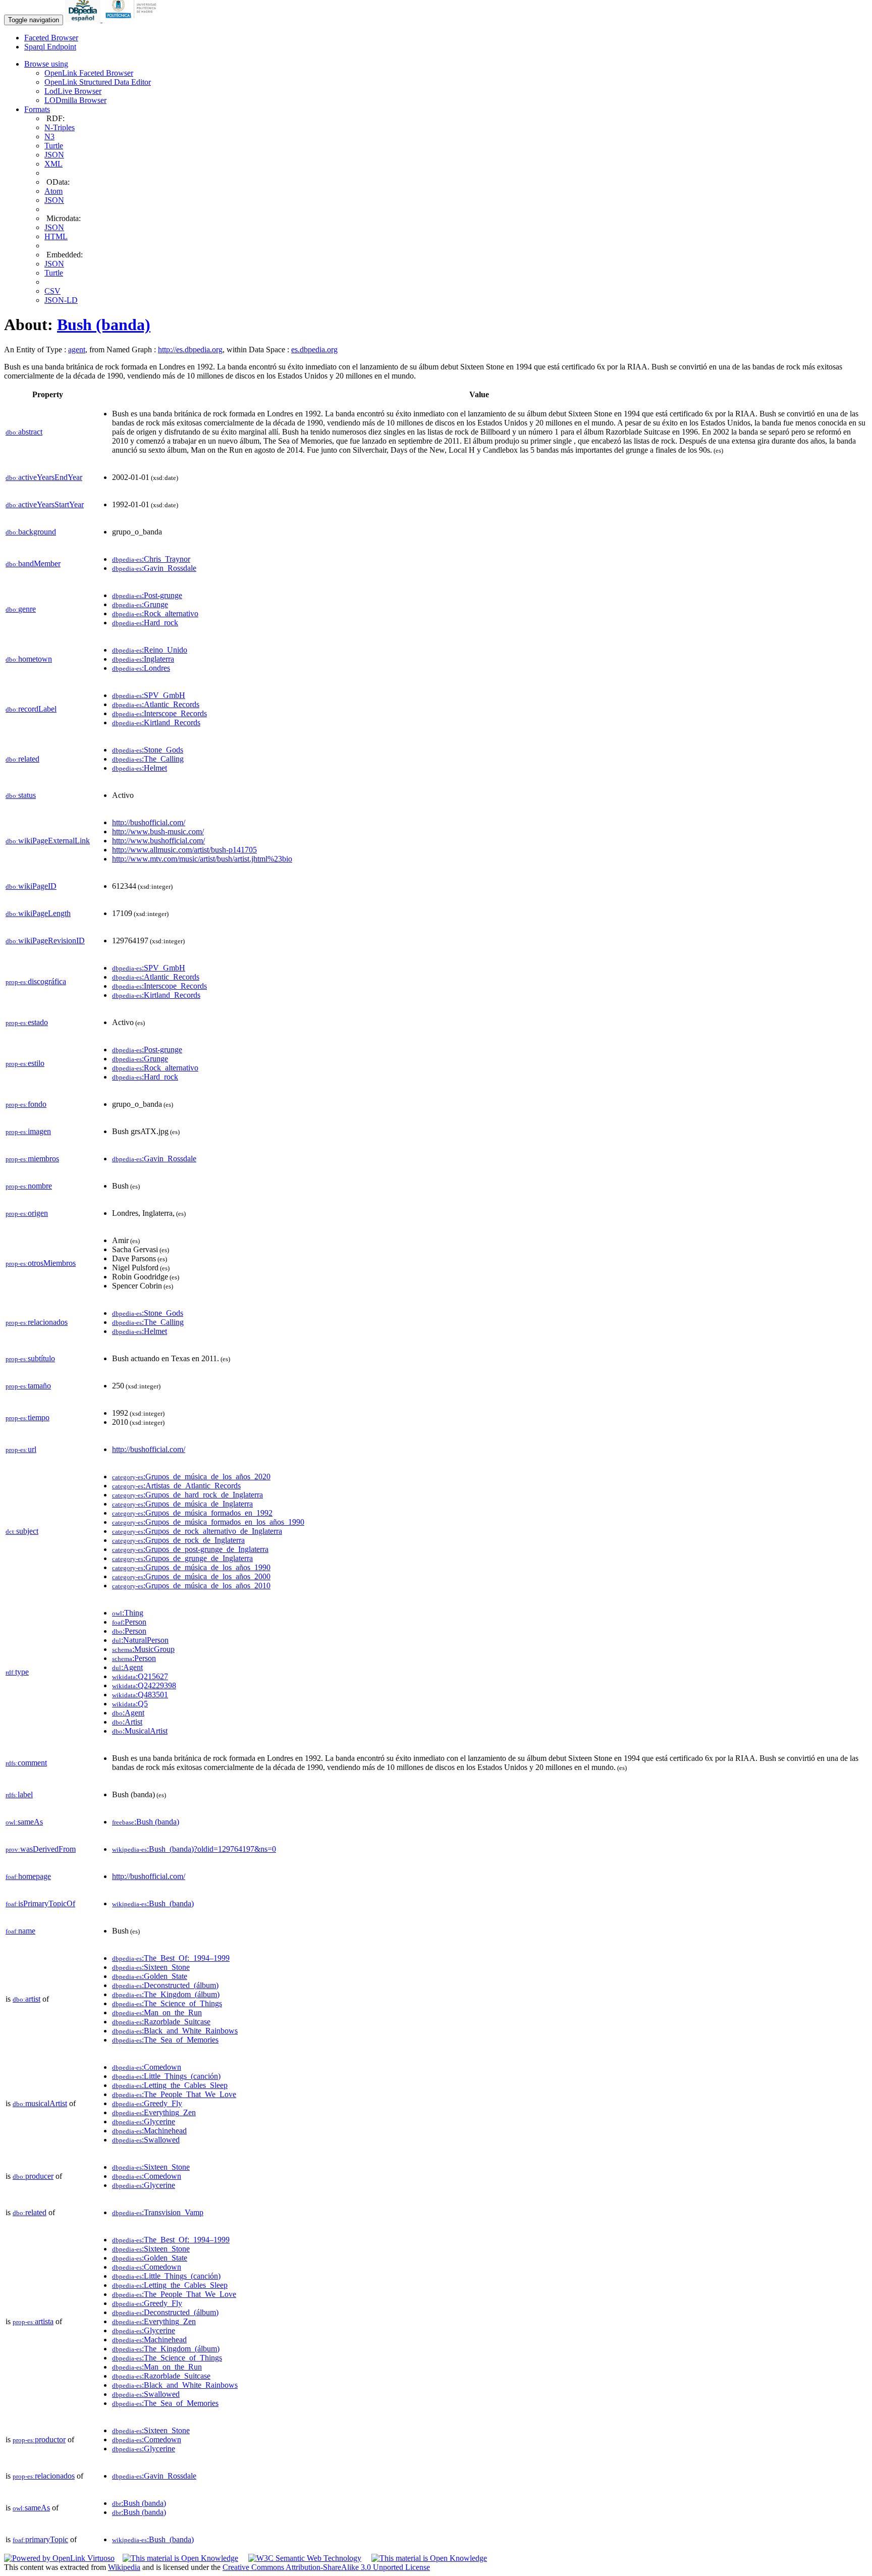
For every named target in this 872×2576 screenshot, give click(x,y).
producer (33, 2176)
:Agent (127, 1667)
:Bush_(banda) (153, 1903)
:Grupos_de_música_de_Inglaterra (182, 1504)
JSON (54, 155)
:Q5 (130, 1704)
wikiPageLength (38, 913)
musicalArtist (40, 2103)
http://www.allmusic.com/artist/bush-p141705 (184, 850)
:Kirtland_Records (156, 722)
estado (27, 1022)
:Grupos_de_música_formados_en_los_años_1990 (208, 1522)
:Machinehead (149, 2131)
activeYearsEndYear (44, 477)
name (20, 1931)
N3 (49, 137)
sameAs (24, 1822)
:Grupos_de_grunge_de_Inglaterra (182, 1558)
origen (27, 1213)
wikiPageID (31, 886)
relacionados (37, 1322)
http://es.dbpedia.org (190, 350)
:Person (129, 1622)
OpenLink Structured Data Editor (98, 82)
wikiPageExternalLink (48, 841)
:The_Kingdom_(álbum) (166, 1994)
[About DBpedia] (84, 19)
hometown (29, 659)
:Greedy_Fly (147, 2103)
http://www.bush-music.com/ (158, 831)
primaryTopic (40, 2539)
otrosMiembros (41, 1263)
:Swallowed (146, 2140)
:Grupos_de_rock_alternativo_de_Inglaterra (197, 1531)
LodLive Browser (73, 91)
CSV (52, 291)
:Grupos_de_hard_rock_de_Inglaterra (187, 1495)
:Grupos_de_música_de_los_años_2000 (191, 1576)
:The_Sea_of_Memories (165, 2040)
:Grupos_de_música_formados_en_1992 (192, 1513)
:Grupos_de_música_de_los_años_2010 (191, 1586)
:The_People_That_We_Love (174, 2094)
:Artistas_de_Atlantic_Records (176, 1486)
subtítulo (30, 1358)
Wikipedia (124, 2567)
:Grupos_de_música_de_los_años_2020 (191, 1477)
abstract (24, 432)
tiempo (28, 1417)
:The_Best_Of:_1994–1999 (171, 1958)
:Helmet (140, 768)
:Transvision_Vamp (158, 2212)
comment (26, 1763)
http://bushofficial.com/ (149, 822)
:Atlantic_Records (156, 704)
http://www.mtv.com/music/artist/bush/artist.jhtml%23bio (202, 859)
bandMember (33, 563)
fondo (26, 1104)
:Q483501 (140, 1695)
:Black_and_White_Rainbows (175, 2031)
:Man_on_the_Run (157, 2012)
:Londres (141, 668)
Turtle (54, 146)
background (31, 532)
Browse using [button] (46, 64)
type (17, 1672)
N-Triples (60, 127)
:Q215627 (140, 1676)
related (22, 759)
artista (33, 2321)
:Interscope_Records (159, 713)
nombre (29, 1186)
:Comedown (147, 2067)
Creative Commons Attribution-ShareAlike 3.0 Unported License (326, 2567)
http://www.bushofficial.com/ (158, 841)
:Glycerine (144, 2122)
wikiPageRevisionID (45, 941)
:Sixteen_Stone (151, 1967)
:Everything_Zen (154, 2112)
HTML (56, 236)
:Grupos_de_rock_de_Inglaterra (178, 1540)
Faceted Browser (51, 38)
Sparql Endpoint (50, 47)
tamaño (28, 1386)
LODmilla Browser (75, 100)
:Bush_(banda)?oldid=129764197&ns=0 (194, 1849)
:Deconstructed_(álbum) (165, 1985)
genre (21, 609)
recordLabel (31, 709)
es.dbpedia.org (314, 350)
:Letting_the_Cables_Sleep (170, 2085)
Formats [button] (37, 109)
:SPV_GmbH (149, 695)
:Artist (127, 1722)
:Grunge (140, 604)
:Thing (128, 1613)
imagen (28, 1131)
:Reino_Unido (150, 650)
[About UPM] (133, 19)
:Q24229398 (144, 1685)
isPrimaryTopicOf (40, 1903)
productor (39, 2439)
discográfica (36, 981)
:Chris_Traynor (151, 559)
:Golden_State (150, 1976)
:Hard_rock (145, 623)
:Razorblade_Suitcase (161, 2022)
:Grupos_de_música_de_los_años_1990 (191, 1567)
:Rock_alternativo (155, 613)
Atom (53, 191)
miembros (32, 1159)
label (19, 1794)
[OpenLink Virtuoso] (59, 2558)
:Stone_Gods (148, 750)
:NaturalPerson (140, 1640)
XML (53, 164)
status (21, 795)
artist (26, 1999)
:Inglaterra (143, 659)
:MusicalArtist (140, 1731)
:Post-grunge (147, 595)
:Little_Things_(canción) (166, 2076)
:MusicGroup (143, 1649)
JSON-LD (61, 300)
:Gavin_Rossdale (154, 568)
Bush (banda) (104, 325)
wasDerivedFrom (41, 1849)
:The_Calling (148, 759)
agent (77, 350)
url (21, 1449)
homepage (28, 1876)
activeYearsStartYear (45, 504)
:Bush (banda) (146, 1822)
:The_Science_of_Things (167, 2003)
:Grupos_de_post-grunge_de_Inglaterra (190, 1549)
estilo (25, 1063)
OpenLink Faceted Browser (89, 73)
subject (22, 1531)
